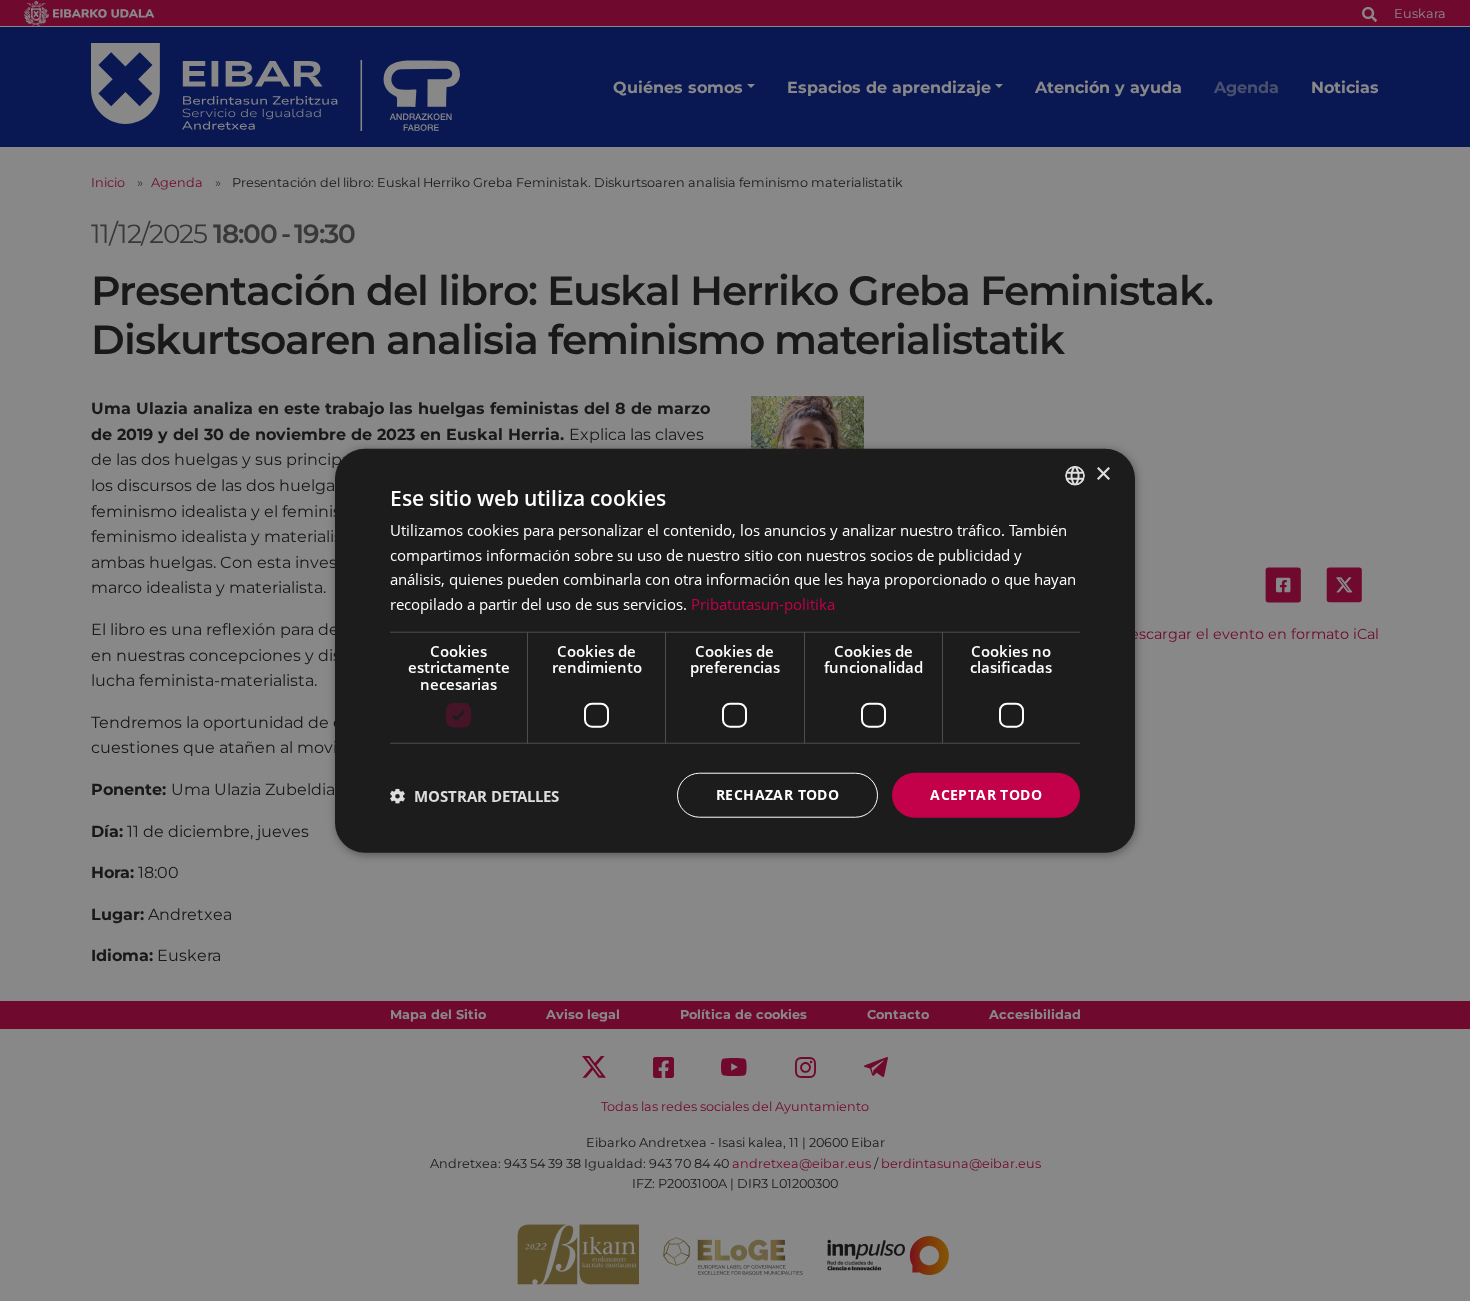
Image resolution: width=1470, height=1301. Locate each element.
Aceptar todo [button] (986, 794)
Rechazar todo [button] (777, 794)
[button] (474, 795)
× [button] (1102, 474)
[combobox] (1075, 475)
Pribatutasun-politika (763, 604)
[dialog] (735, 650)
